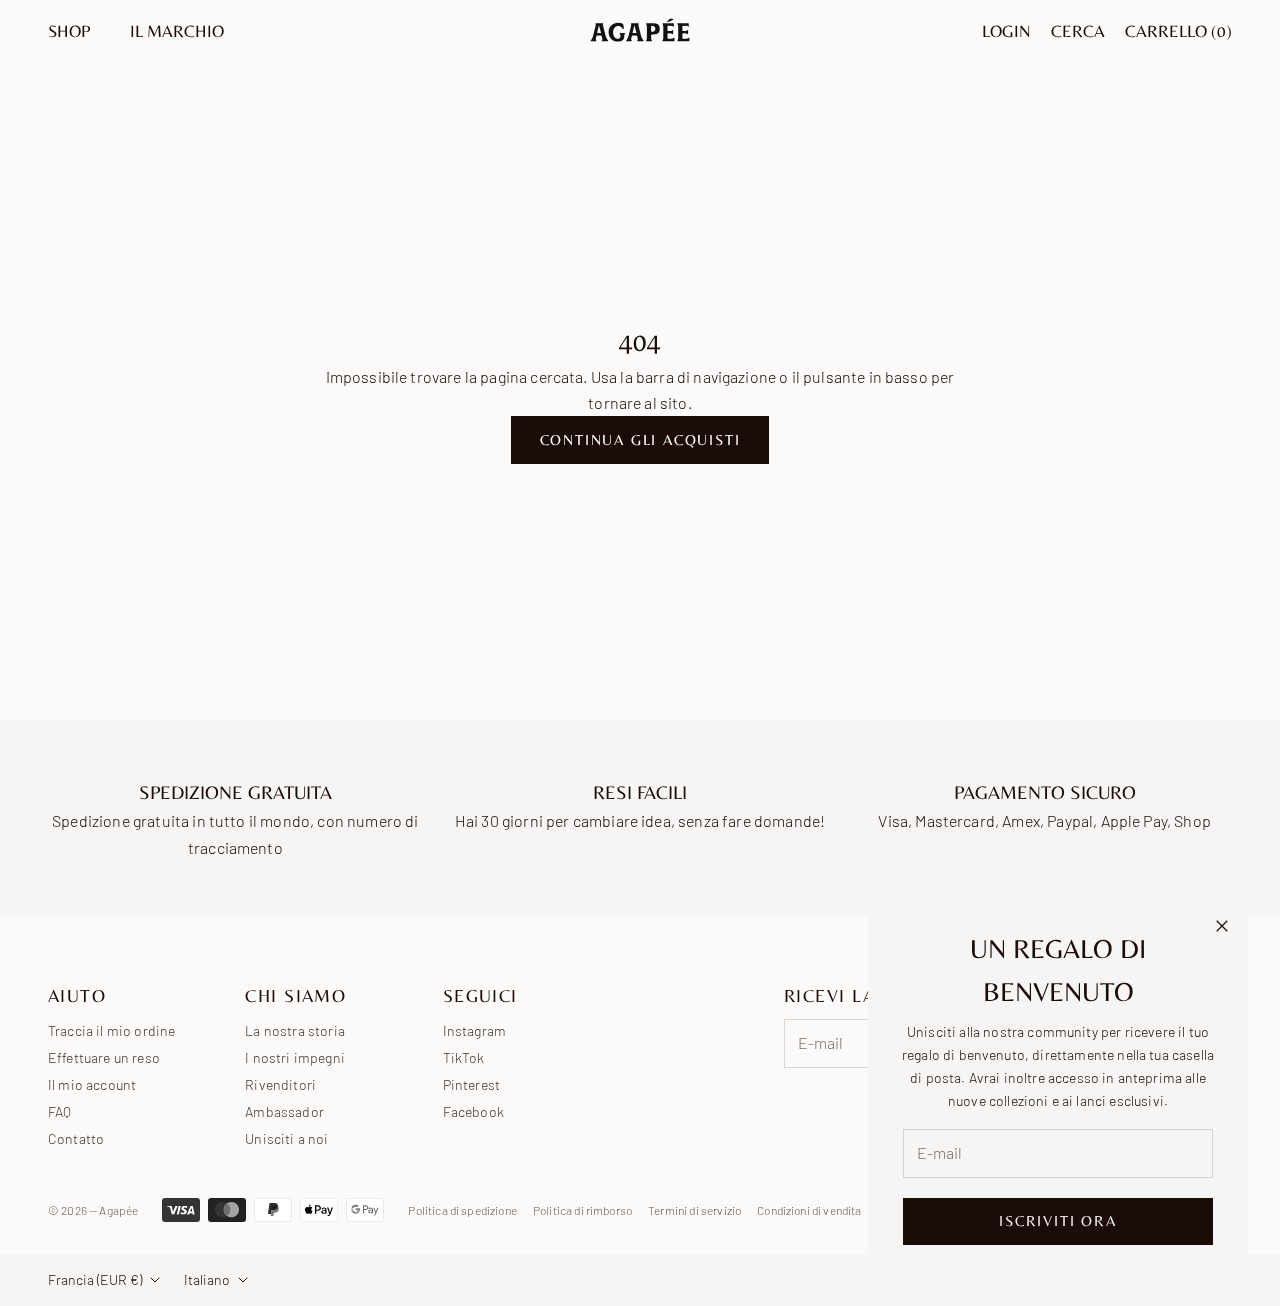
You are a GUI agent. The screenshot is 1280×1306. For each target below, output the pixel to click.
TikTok (464, 1057)
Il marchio (177, 31)
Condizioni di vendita (809, 1210)
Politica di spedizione (462, 1210)
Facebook (473, 1111)
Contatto (76, 1138)
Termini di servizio (694, 1210)
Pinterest (471, 1084)
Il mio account (92, 1084)
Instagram (474, 1030)
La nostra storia (295, 1030)
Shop (69, 31)
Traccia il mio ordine (111, 1030)
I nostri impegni (295, 1057)
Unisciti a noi (286, 1138)
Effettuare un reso (104, 1057)
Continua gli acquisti (640, 439)
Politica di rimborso (582, 1210)
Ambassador (284, 1111)
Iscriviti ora (1057, 1220)
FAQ (59, 1111)
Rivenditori (280, 1084)
